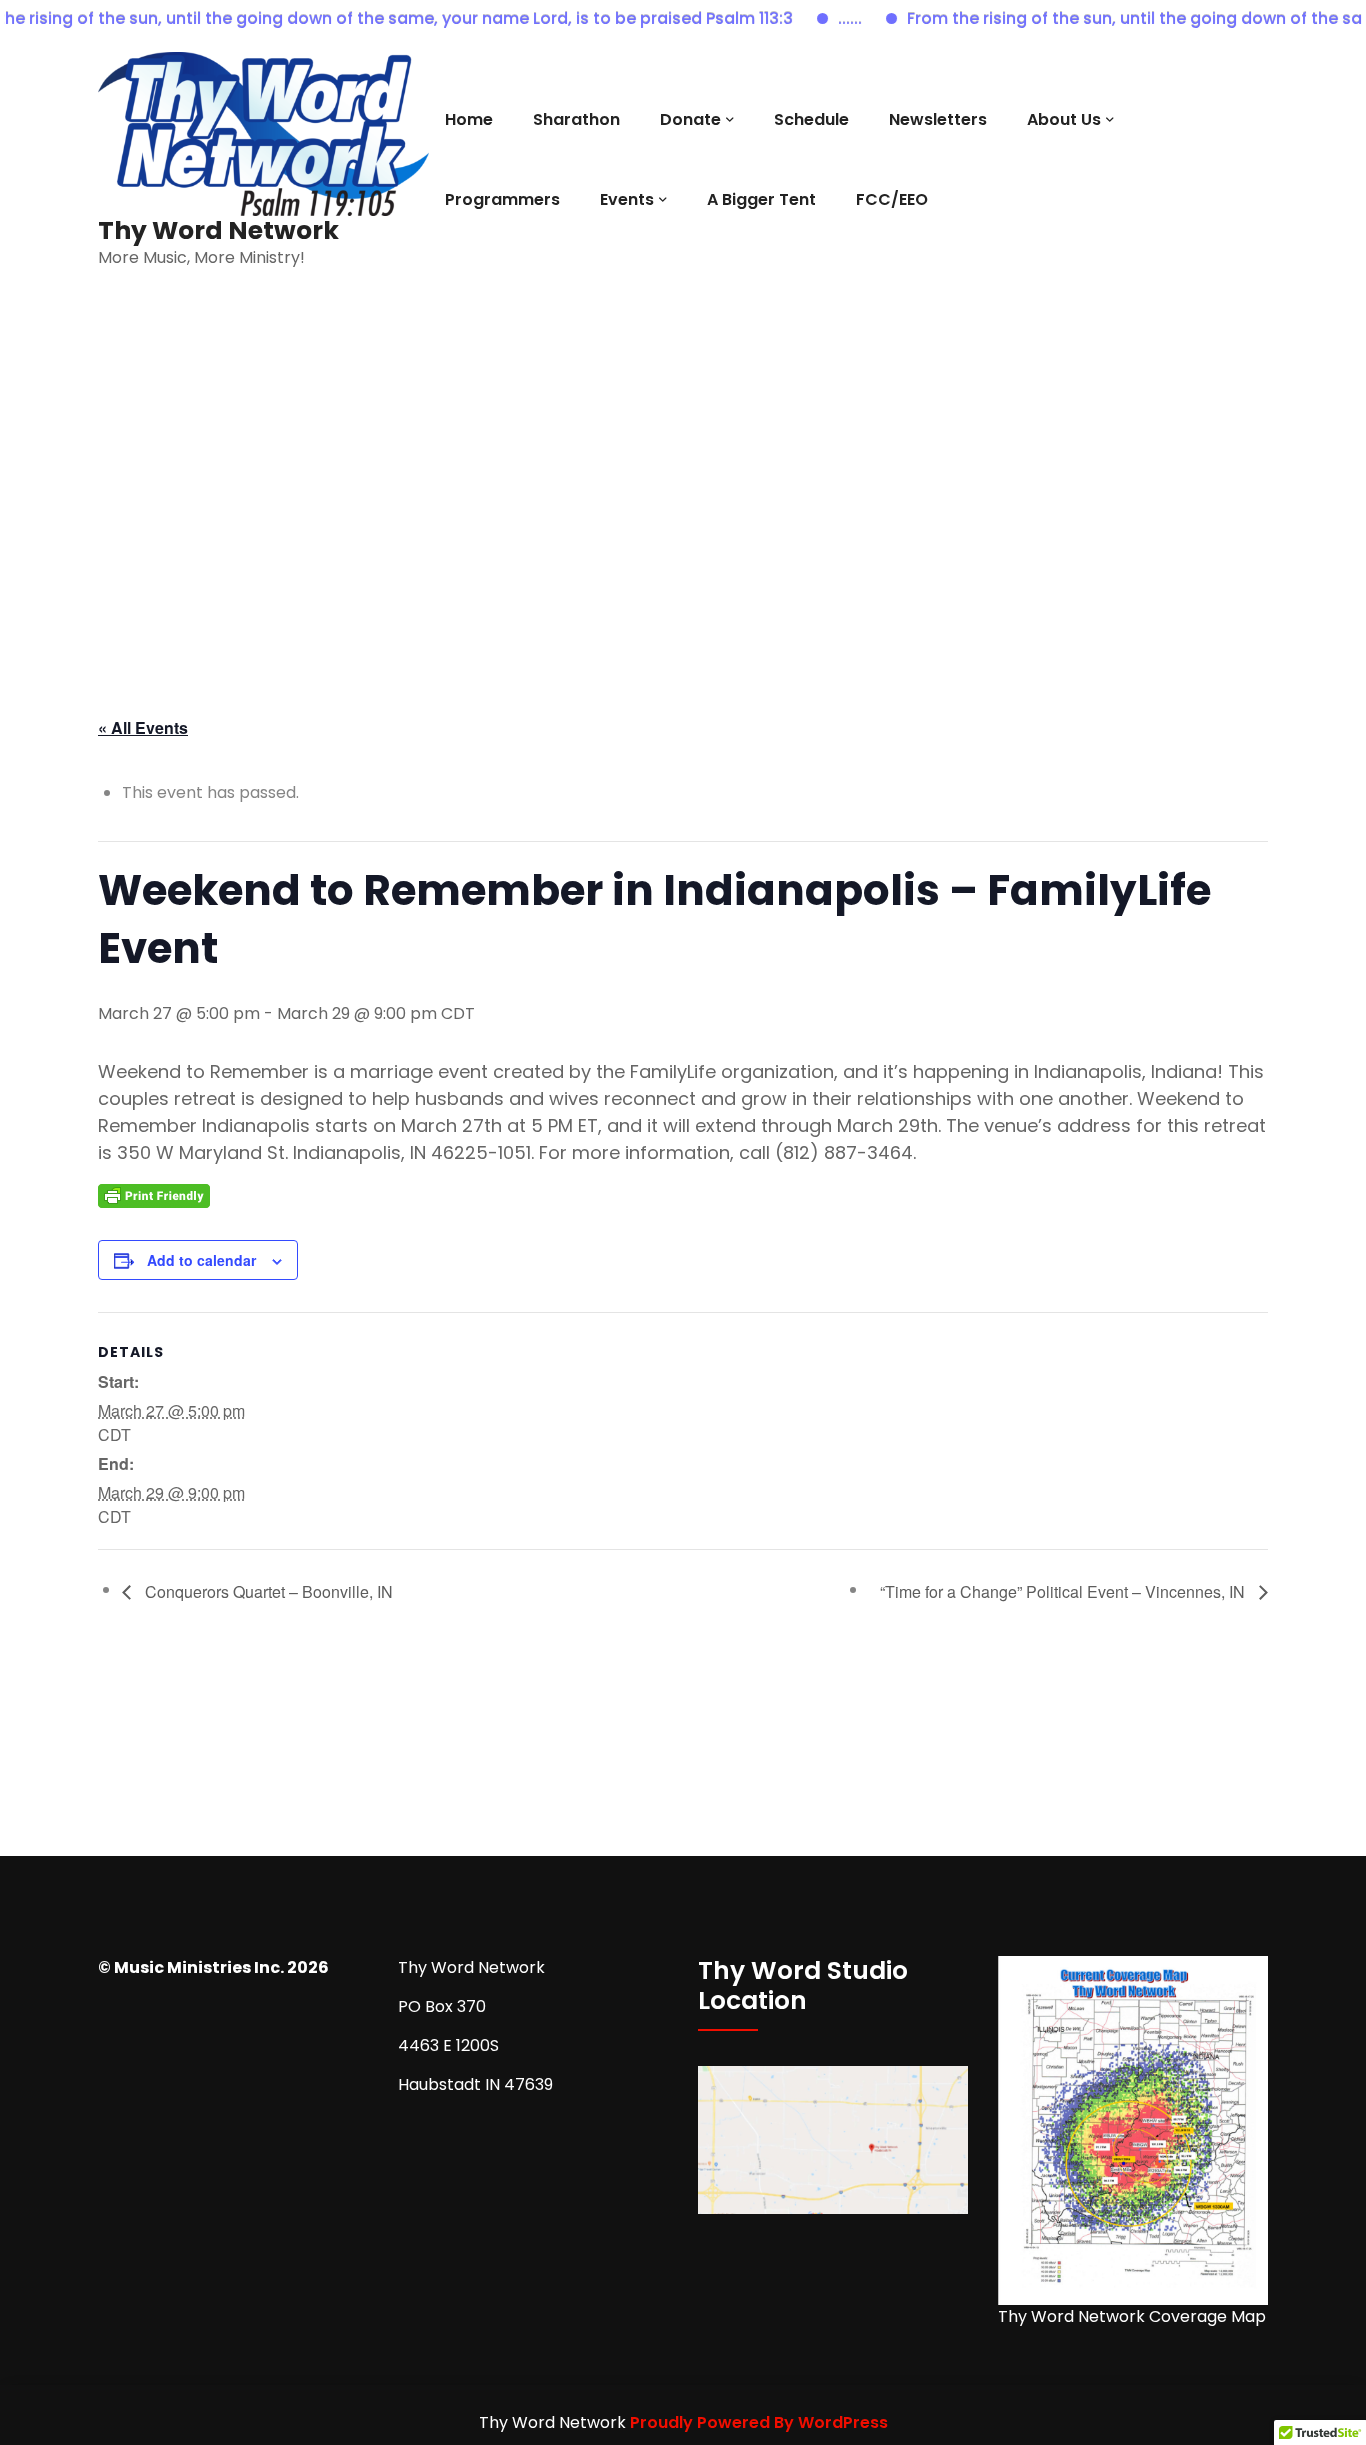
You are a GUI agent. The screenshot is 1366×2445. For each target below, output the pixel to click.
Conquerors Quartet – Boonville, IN (267, 1591)
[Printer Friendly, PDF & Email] (154, 1194)
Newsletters (938, 119)
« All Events (143, 727)
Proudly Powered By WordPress (759, 2422)
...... (818, 18)
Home (469, 119)
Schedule (811, 119)
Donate (690, 119)
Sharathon (576, 119)
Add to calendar (201, 1260)
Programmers (502, 199)
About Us (1064, 119)
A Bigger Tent (761, 199)
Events (627, 199)
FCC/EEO (892, 199)
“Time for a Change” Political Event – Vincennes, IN (1064, 1591)
